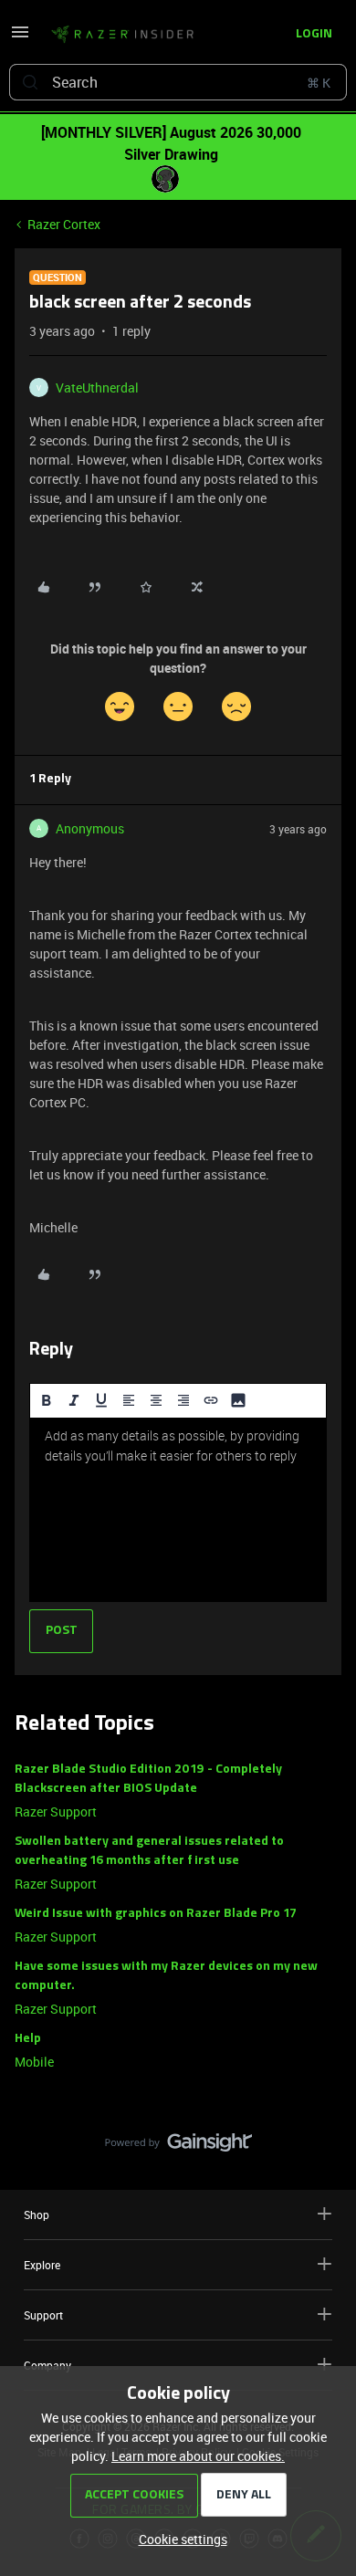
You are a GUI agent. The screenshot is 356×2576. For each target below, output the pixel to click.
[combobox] (178, 82)
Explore (42, 2265)
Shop (37, 2215)
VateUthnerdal (97, 387)
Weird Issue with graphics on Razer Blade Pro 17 (156, 1914)
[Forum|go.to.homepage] (122, 35)
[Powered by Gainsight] (178, 2147)
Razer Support (56, 1812)
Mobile (34, 2062)
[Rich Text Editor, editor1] (178, 1510)
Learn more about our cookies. (198, 2456)
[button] (20, 38)
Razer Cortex (64, 224)
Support (43, 2315)
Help (28, 2039)
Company (47, 2365)
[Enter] (30, 82)
